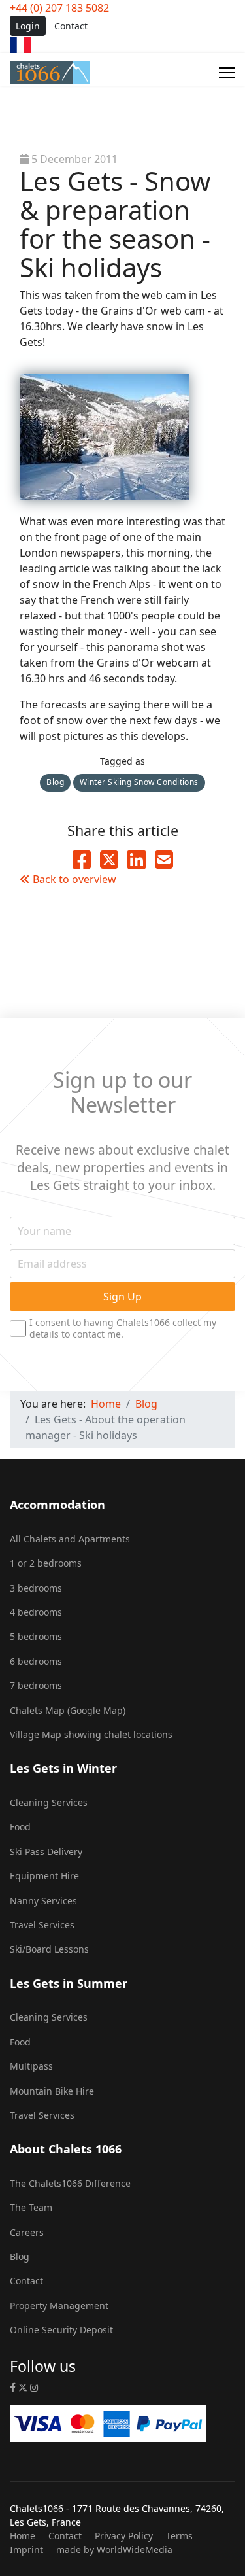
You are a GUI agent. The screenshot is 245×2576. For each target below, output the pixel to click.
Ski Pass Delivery (46, 1852)
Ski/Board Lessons (49, 1949)
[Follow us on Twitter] (23, 2387)
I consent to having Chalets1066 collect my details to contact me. (123, 1328)
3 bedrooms (36, 1588)
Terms (179, 2536)
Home (23, 2536)
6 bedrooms (36, 1661)
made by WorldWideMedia (114, 2550)
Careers (27, 2232)
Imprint (26, 2550)
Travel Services (42, 1925)
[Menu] (227, 73)
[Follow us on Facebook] (13, 2387)
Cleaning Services (49, 1802)
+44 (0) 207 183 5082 (59, 8)
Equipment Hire (44, 1876)
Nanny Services (43, 1901)
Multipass (31, 2066)
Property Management (59, 2306)
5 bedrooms (36, 1636)
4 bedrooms (36, 1612)
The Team (31, 2207)
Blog (55, 782)
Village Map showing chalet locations (91, 1734)
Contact (71, 26)
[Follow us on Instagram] (34, 2387)
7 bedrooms (36, 1685)
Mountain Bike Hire (52, 2091)
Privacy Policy (124, 2536)
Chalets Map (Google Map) (68, 1710)
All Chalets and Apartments (70, 1539)
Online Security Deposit (61, 2330)
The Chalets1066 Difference (70, 2183)
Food (20, 1827)
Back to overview (73, 879)
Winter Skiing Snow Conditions (139, 782)
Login (28, 26)
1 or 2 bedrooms (46, 1563)
